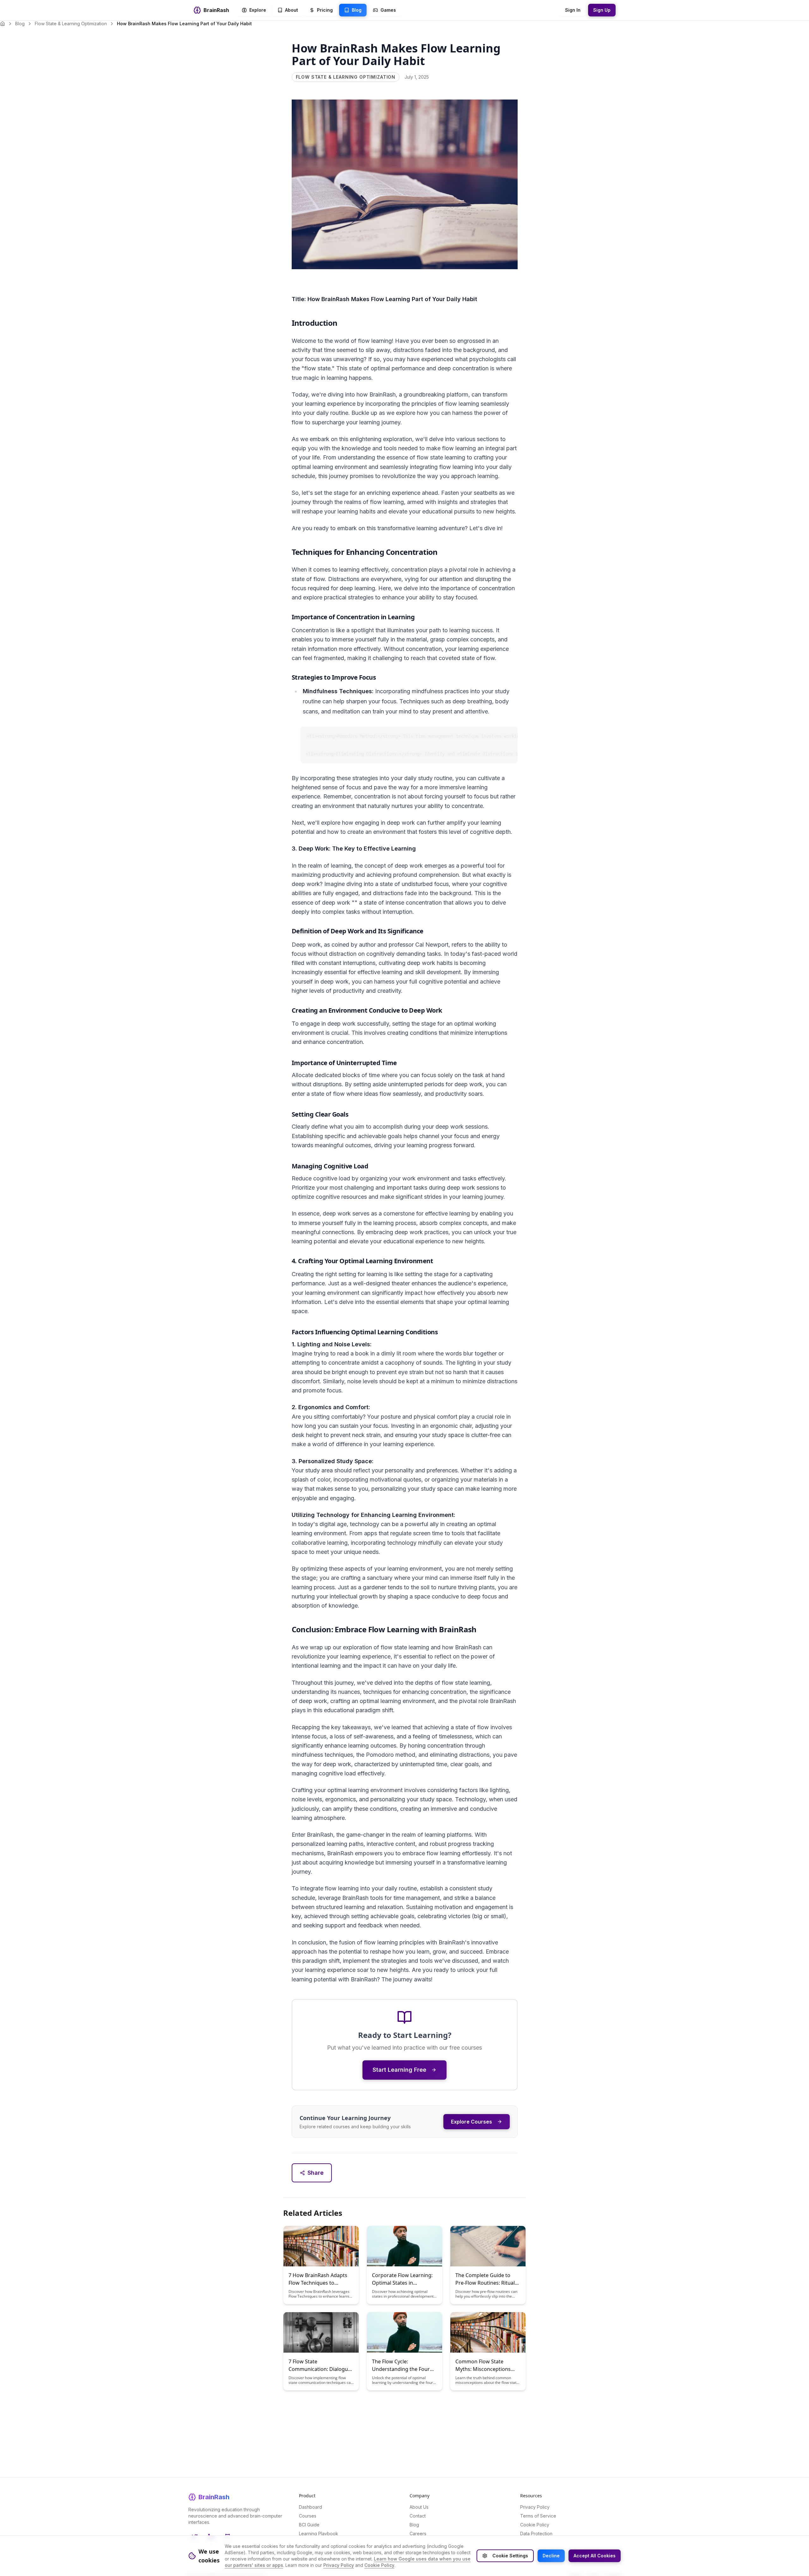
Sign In (573, 10)
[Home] (3, 24)
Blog (20, 24)
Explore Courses (471, 2122)
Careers (418, 2534)
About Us (419, 2507)
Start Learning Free (399, 2070)
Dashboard (310, 2507)
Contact (418, 2516)
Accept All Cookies (595, 2556)
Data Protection (536, 2534)
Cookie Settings (510, 2556)
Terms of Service (538, 2516)
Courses (308, 2516)
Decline (551, 2556)
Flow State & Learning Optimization (71, 24)
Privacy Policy (535, 2507)
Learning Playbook (319, 2534)
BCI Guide (309, 2525)
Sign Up (602, 10)
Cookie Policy (535, 2525)
